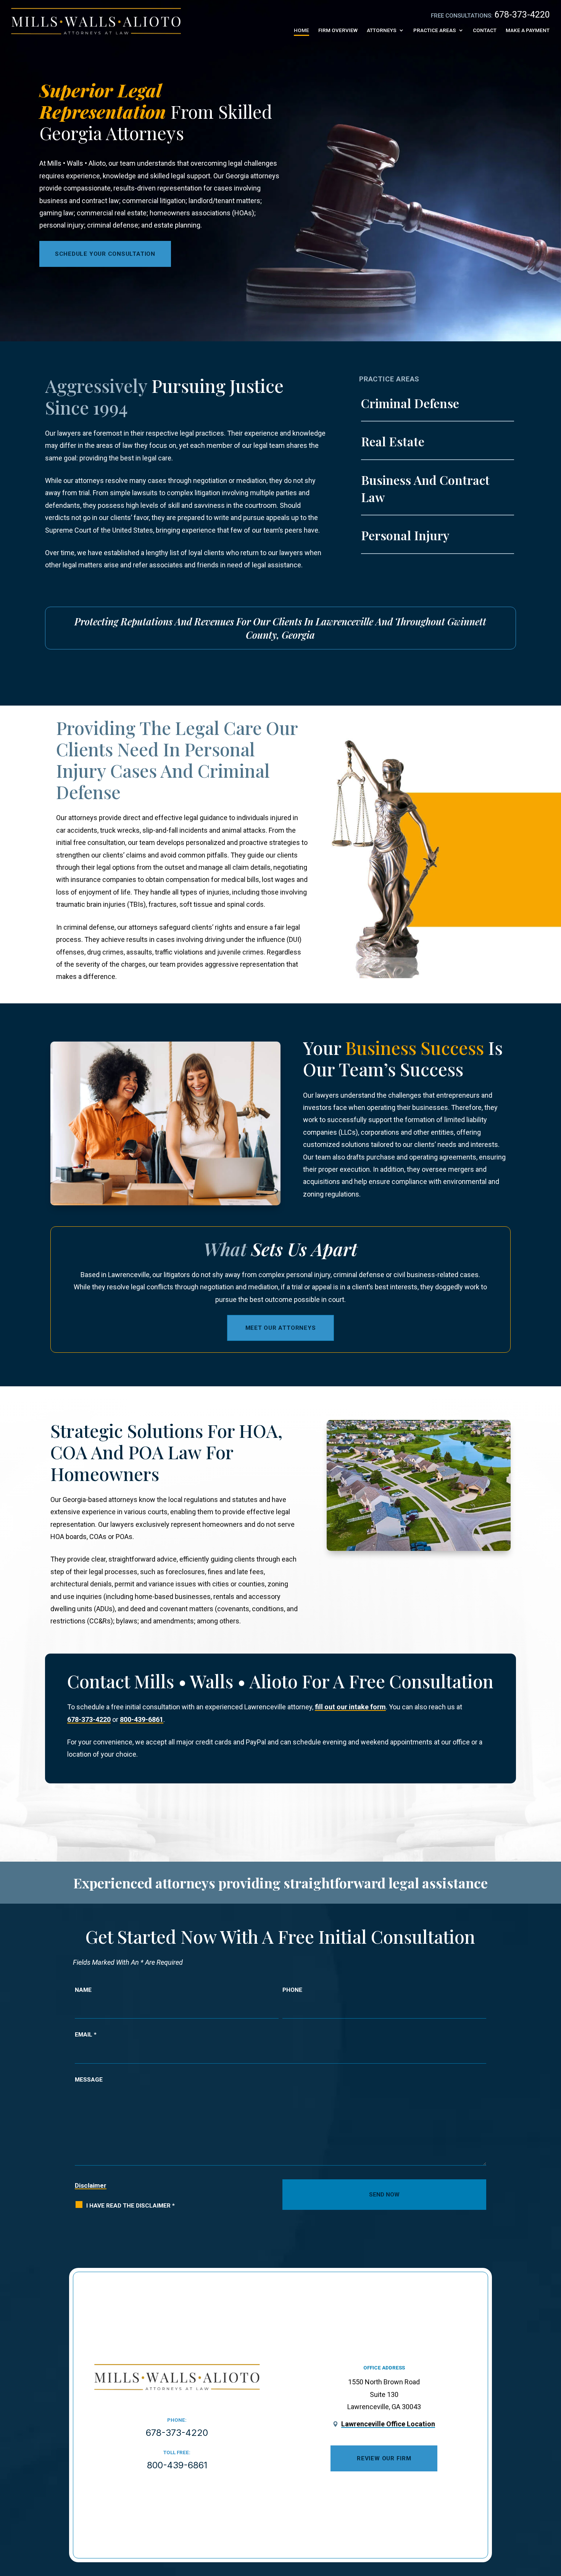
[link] (96, 21)
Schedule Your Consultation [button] (105, 254)
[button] (550, 2517)
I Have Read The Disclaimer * (131, 2206)
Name (83, 1990)
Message (89, 2080)
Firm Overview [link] (338, 30)
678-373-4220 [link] (522, 15)
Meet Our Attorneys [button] (281, 1328)
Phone (292, 1990)
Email (86, 2035)
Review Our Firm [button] (384, 2458)
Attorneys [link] (382, 30)
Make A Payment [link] (528, 30)
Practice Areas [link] (435, 30)
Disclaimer (91, 2185)
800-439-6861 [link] (142, 1719)
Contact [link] (485, 30)
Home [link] (301, 30)
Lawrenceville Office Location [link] (388, 2424)
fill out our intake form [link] (350, 1707)
